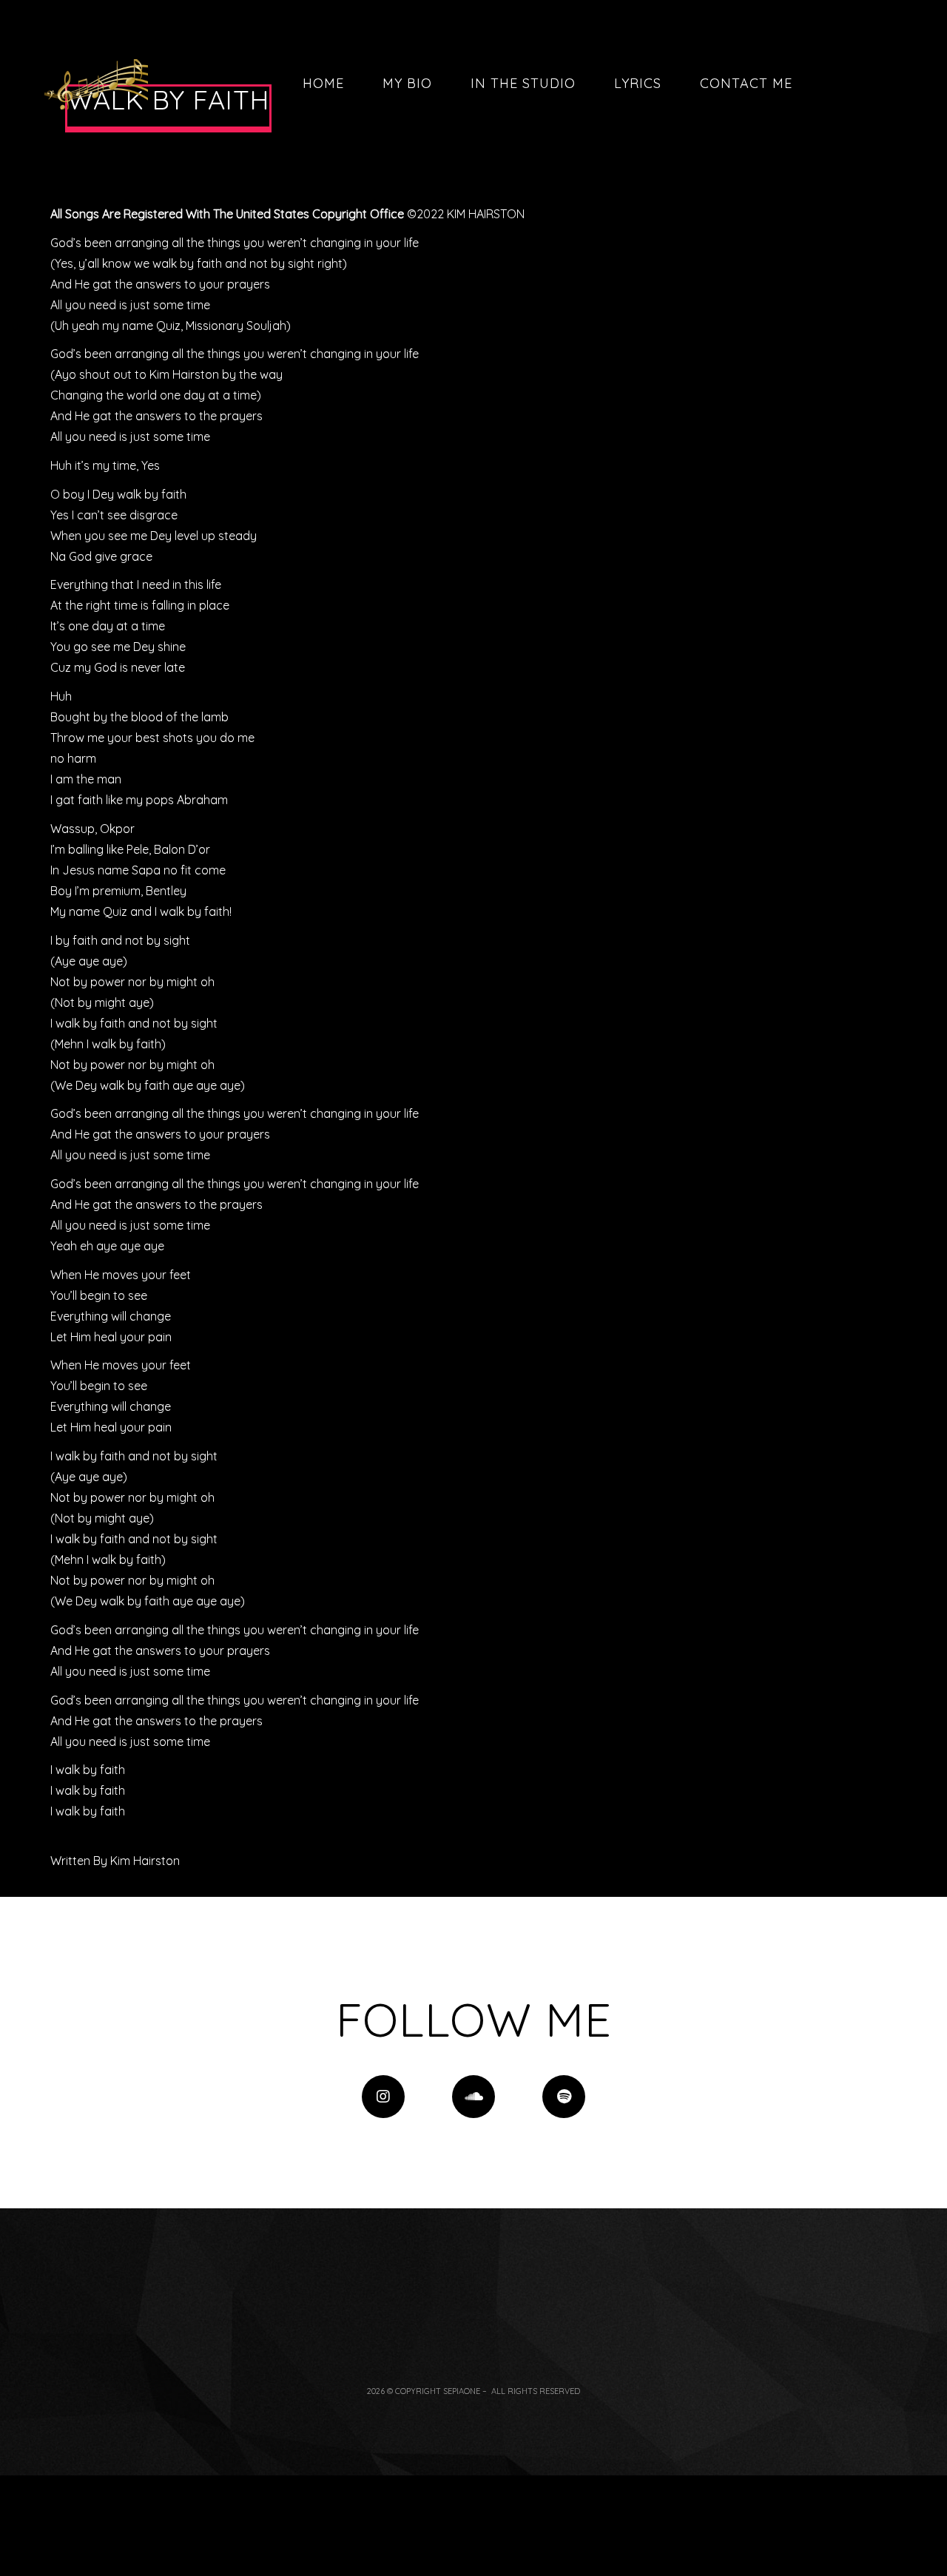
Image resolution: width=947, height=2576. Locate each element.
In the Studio (523, 83)
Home (323, 83)
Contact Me (746, 83)
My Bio (407, 83)
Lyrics (638, 83)
